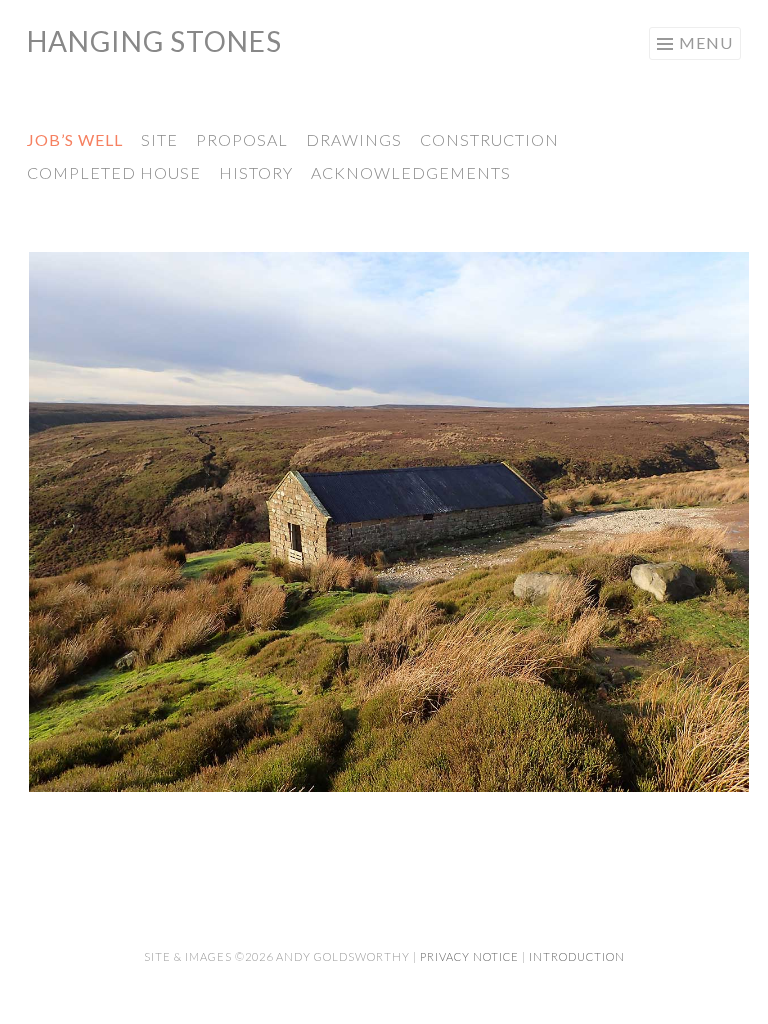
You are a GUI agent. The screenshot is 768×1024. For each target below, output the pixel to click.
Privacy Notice (469, 956)
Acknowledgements (411, 172)
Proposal (242, 139)
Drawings (354, 139)
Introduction (577, 956)
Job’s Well (75, 139)
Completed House (114, 172)
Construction (489, 139)
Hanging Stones (154, 41)
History (256, 172)
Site (159, 139)
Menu (706, 42)
